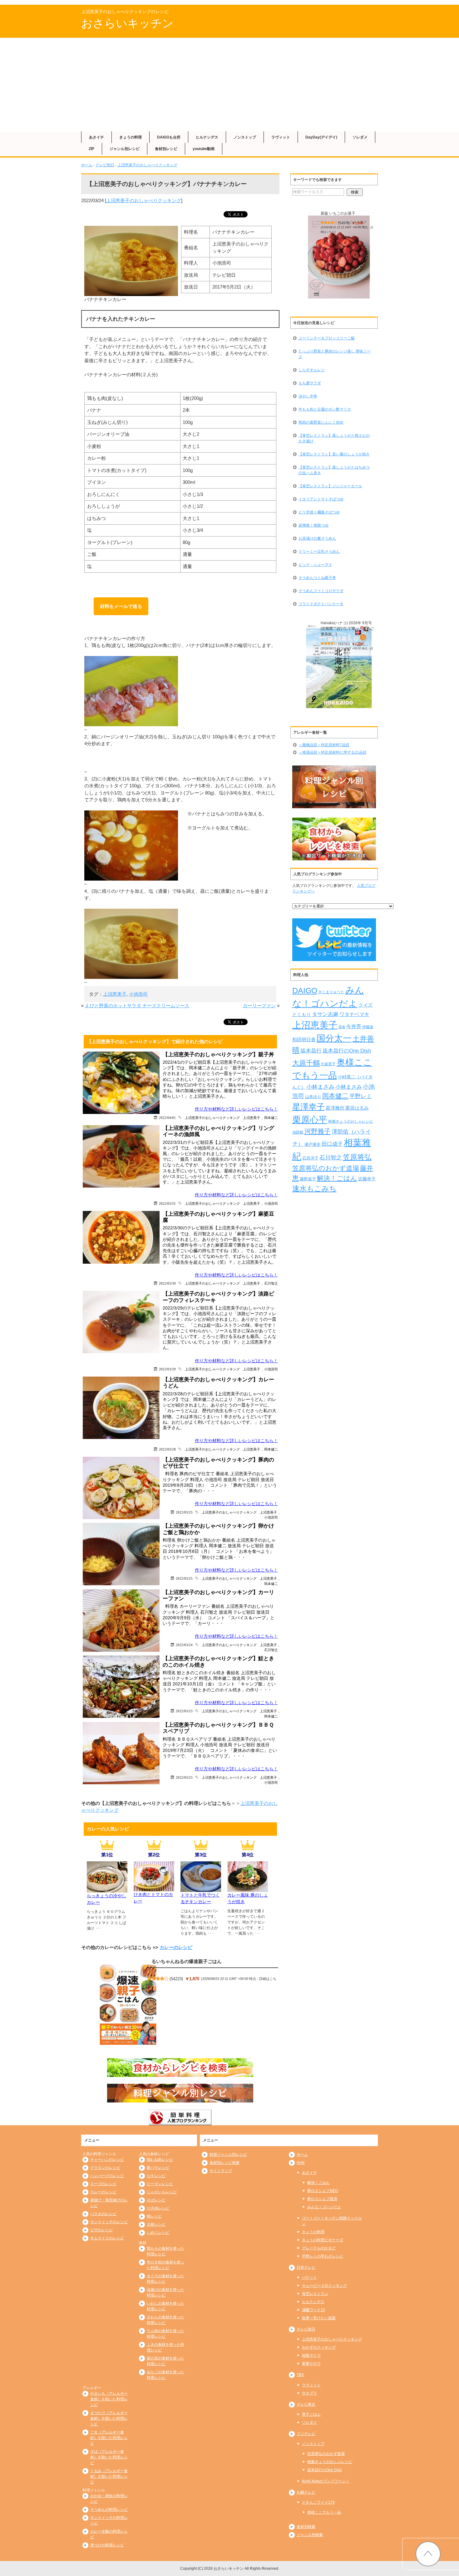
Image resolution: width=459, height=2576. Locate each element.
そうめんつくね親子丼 (317, 578)
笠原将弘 (357, 1157)
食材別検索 (306, 2527)
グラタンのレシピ (105, 2168)
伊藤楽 (368, 1027)
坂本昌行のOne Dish (347, 1051)
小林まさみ (320, 1087)
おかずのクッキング (319, 2347)
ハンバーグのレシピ (107, 2176)
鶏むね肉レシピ (160, 2160)
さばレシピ (156, 2200)
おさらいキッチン (127, 23)
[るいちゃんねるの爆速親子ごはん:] (128, 2005)
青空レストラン (315, 2294)
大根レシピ (156, 2224)
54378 (344, 223)
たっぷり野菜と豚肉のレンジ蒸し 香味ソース (335, 354)
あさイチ (96, 137)
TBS (300, 2375)
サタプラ (309, 2393)
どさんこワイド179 (318, 2502)
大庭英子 (328, 1064)
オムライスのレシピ (107, 2238)
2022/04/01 (167, 1118)
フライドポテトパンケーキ (321, 604)
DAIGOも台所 (169, 137)
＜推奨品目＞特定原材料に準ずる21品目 (333, 752)
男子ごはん (311, 2414)
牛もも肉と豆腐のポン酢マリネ (325, 409)
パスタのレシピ (103, 2214)
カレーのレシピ (176, 1947)
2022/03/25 (184, 1512)
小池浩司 (138, 994)
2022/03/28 (167, 1449)
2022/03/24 (184, 1645)
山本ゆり (313, 1097)
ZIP (91, 149)
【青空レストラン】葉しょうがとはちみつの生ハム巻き (334, 470)
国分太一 (334, 1038)
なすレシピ (156, 2176)
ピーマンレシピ (160, 2184)
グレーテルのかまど (319, 2248)
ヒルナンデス (207, 137)
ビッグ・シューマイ (315, 565)
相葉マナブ (311, 2355)
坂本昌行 (311, 1051)
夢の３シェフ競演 (322, 2199)
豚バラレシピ (158, 2168)
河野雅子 (318, 1131)
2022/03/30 (167, 1283)
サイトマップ (221, 2171)
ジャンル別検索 (310, 2535)
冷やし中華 (308, 396)
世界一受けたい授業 (319, 2318)
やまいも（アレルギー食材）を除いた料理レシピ (109, 2399)
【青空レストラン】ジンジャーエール (330, 486)
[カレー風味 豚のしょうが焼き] (248, 1888)
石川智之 (271, 1283)
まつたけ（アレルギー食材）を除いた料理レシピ (109, 2418)
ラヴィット (281, 137)
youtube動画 (204, 149)
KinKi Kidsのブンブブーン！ (326, 2481)
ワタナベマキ (354, 1014)
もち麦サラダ (310, 383)
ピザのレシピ (101, 2230)
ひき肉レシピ (158, 2208)
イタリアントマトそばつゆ (321, 499)
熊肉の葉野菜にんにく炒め (321, 422)
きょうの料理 (131, 137)
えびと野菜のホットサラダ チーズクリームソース (137, 1006)
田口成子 (332, 1144)
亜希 (342, 1027)
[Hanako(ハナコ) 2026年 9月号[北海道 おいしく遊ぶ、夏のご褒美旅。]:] (339, 667)
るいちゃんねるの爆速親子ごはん (187, 1961)
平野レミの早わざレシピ (323, 2256)
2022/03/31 (167, 1203)
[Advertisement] (230, 85)
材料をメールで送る (121, 606)
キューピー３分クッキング (324, 2286)
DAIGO (305, 990)
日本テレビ (306, 2267)
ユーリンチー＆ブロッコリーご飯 (327, 338)
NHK (301, 2163)
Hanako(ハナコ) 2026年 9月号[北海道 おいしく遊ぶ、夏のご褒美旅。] (347, 629)
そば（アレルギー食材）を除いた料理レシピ (109, 2457)
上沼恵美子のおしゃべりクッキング (147, 165)
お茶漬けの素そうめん (317, 538)
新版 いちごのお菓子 (338, 213)
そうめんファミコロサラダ (321, 591)
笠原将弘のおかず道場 (326, 1168)
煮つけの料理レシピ (107, 2545)
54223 (176, 1979)
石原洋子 (310, 1158)
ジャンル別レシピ (125, 149)
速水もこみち (314, 1188)
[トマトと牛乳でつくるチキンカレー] (201, 1888)
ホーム (87, 165)
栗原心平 (310, 1120)
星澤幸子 (308, 1107)
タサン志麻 (325, 1014)
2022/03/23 (184, 1711)
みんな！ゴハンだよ (324, 2207)
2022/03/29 (167, 1369)
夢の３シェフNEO (323, 2191)
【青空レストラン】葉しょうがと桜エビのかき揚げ (334, 438)
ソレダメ (360, 137)
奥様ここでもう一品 (324, 2512)
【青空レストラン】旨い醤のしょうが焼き (334, 454)
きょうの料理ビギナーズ (323, 2240)
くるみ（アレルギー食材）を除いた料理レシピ (109, 2476)
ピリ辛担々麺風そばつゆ (319, 512)
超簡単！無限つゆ (313, 525)
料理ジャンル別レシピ (228, 2155)
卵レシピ (154, 2216)
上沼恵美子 (115, 994)
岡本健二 (271, 1118)
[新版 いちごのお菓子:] (339, 257)
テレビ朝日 (105, 165)
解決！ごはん (337, 1178)
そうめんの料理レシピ (109, 2510)
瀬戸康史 (313, 1144)
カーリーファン (259, 1006)
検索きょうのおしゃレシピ (351, 1121)
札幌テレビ (306, 2492)
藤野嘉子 (308, 1179)
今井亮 (354, 1026)
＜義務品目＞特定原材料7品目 (324, 745)
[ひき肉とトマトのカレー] (154, 1888)
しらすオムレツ (312, 370)
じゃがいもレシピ (162, 2192)
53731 (344, 644)
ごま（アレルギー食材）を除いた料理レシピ (109, 2438)
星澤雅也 (335, 1108)
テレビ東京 (306, 2404)
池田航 (298, 1132)
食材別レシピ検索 (225, 2163)
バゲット (309, 2277)
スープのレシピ (103, 2184)
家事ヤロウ (311, 2364)
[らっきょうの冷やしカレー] (107, 1889)
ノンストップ (245, 137)
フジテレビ (306, 2434)
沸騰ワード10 (313, 2310)
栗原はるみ (357, 1108)
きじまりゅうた (331, 992)
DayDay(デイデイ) (321, 137)
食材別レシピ (166, 149)
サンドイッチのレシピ (109, 2222)
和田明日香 (304, 1040)
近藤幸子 (367, 1179)
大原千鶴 (306, 1063)
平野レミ (361, 1096)
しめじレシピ (158, 2233)
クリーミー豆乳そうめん (319, 552)
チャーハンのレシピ (107, 2160)
